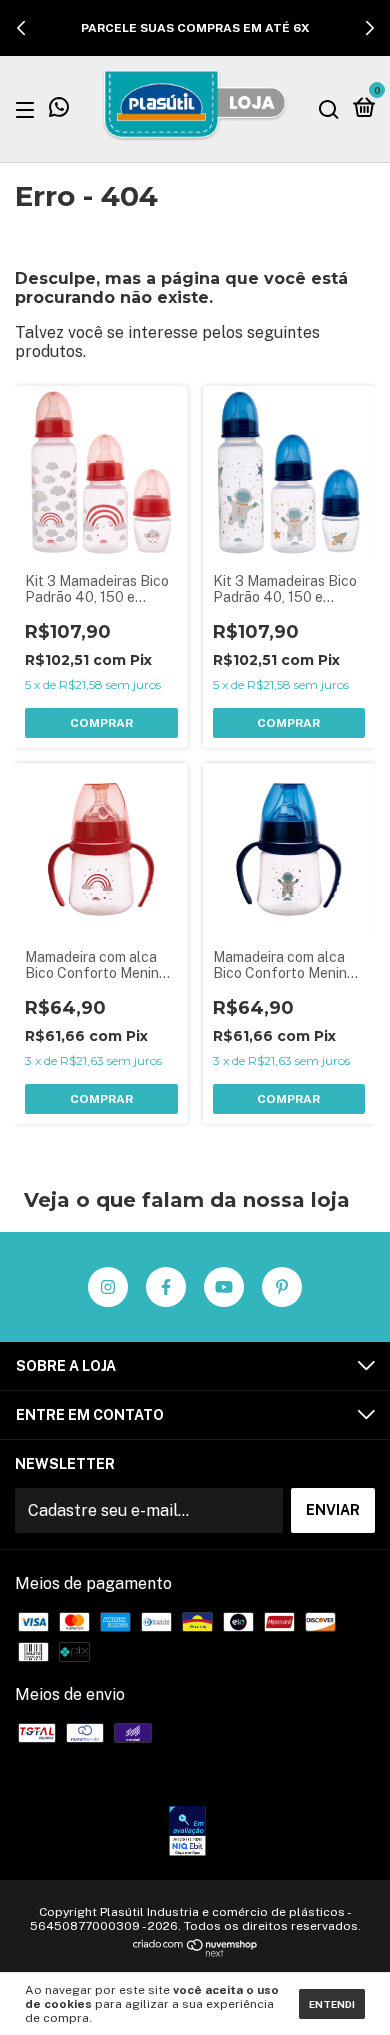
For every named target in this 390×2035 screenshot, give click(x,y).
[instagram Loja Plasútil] (108, 1287)
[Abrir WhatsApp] (340, 1984)
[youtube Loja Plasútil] (224, 1287)
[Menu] (28, 109)
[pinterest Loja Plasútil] (282, 1287)
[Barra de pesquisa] (329, 109)
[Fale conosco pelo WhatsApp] (59, 110)
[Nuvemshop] (195, 1952)
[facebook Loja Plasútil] (166, 1287)
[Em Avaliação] (187, 1833)
